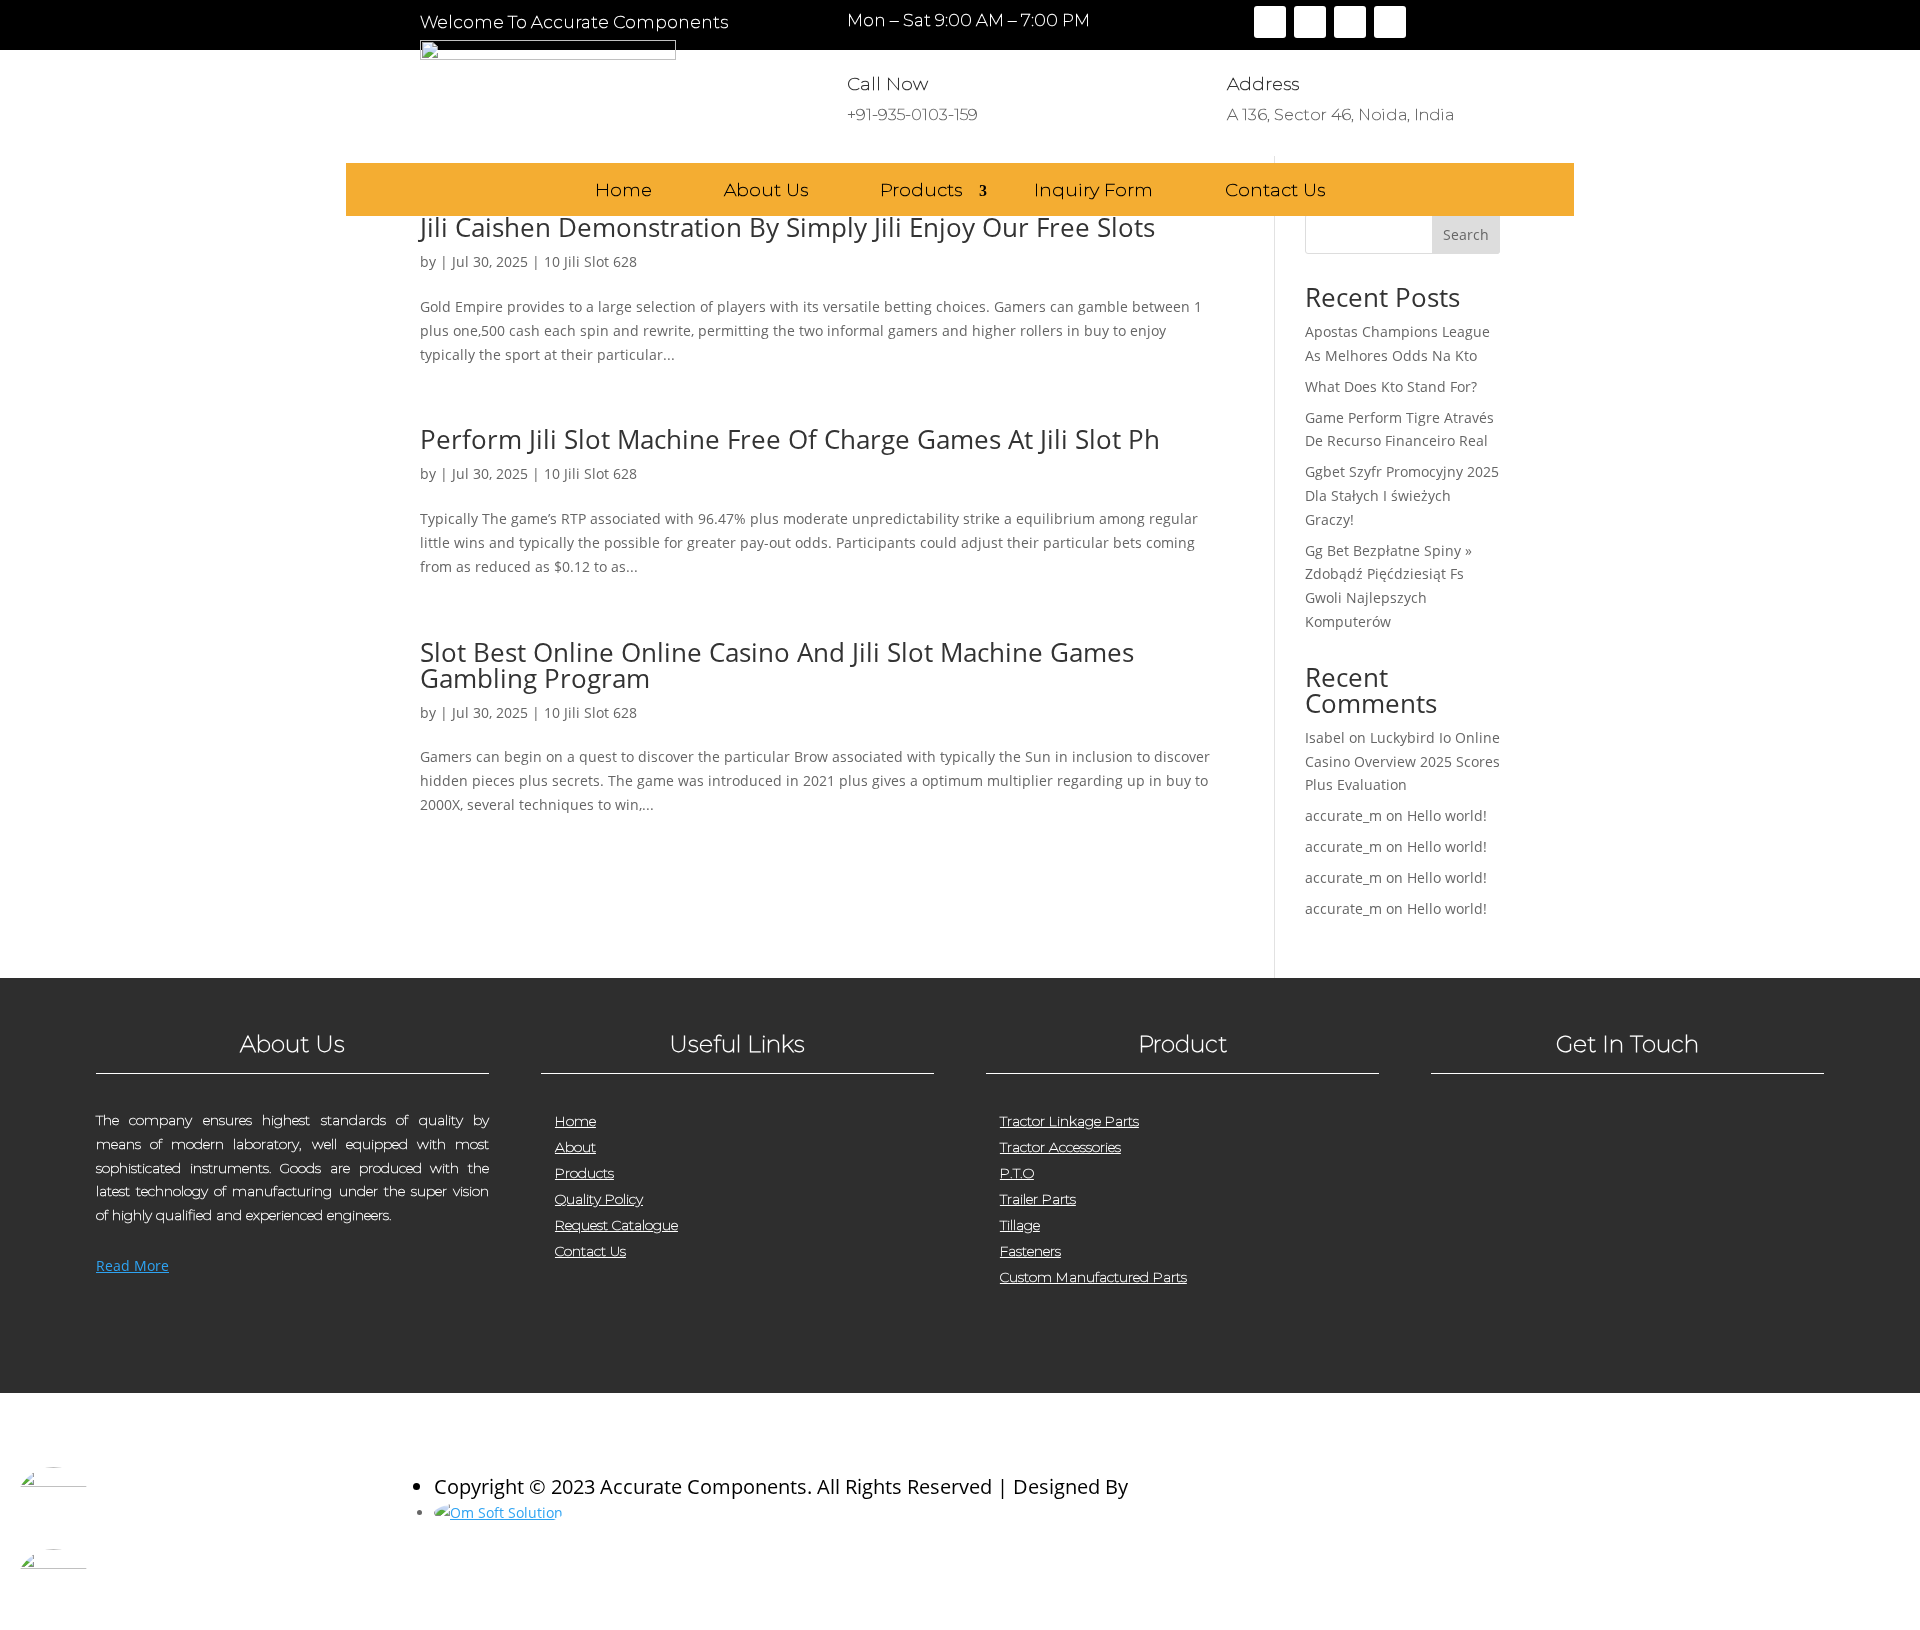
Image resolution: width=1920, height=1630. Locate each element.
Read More (132, 1265)
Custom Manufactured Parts (1093, 1277)
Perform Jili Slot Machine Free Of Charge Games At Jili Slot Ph (790, 439)
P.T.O (1017, 1173)
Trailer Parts (1038, 1199)
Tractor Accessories (1060, 1147)
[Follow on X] (1310, 22)
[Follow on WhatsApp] (1567, 1343)
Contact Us (1275, 191)
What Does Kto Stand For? (1391, 386)
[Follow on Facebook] (1270, 22)
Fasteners (1030, 1251)
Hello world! (1447, 815)
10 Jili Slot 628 (590, 261)
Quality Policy (599, 1199)
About (575, 1147)
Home (623, 191)
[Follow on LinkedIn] (1390, 22)
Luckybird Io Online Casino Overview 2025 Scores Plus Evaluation (1402, 761)
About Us (766, 191)
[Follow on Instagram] (1350, 22)
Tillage (1020, 1225)
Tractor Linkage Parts (1069, 1121)
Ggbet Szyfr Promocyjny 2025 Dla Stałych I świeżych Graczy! (1402, 495)
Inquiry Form (1093, 191)
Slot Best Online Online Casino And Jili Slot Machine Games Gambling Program (777, 665)
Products (921, 191)
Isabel (1325, 737)
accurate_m (1343, 815)
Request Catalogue (616, 1225)
